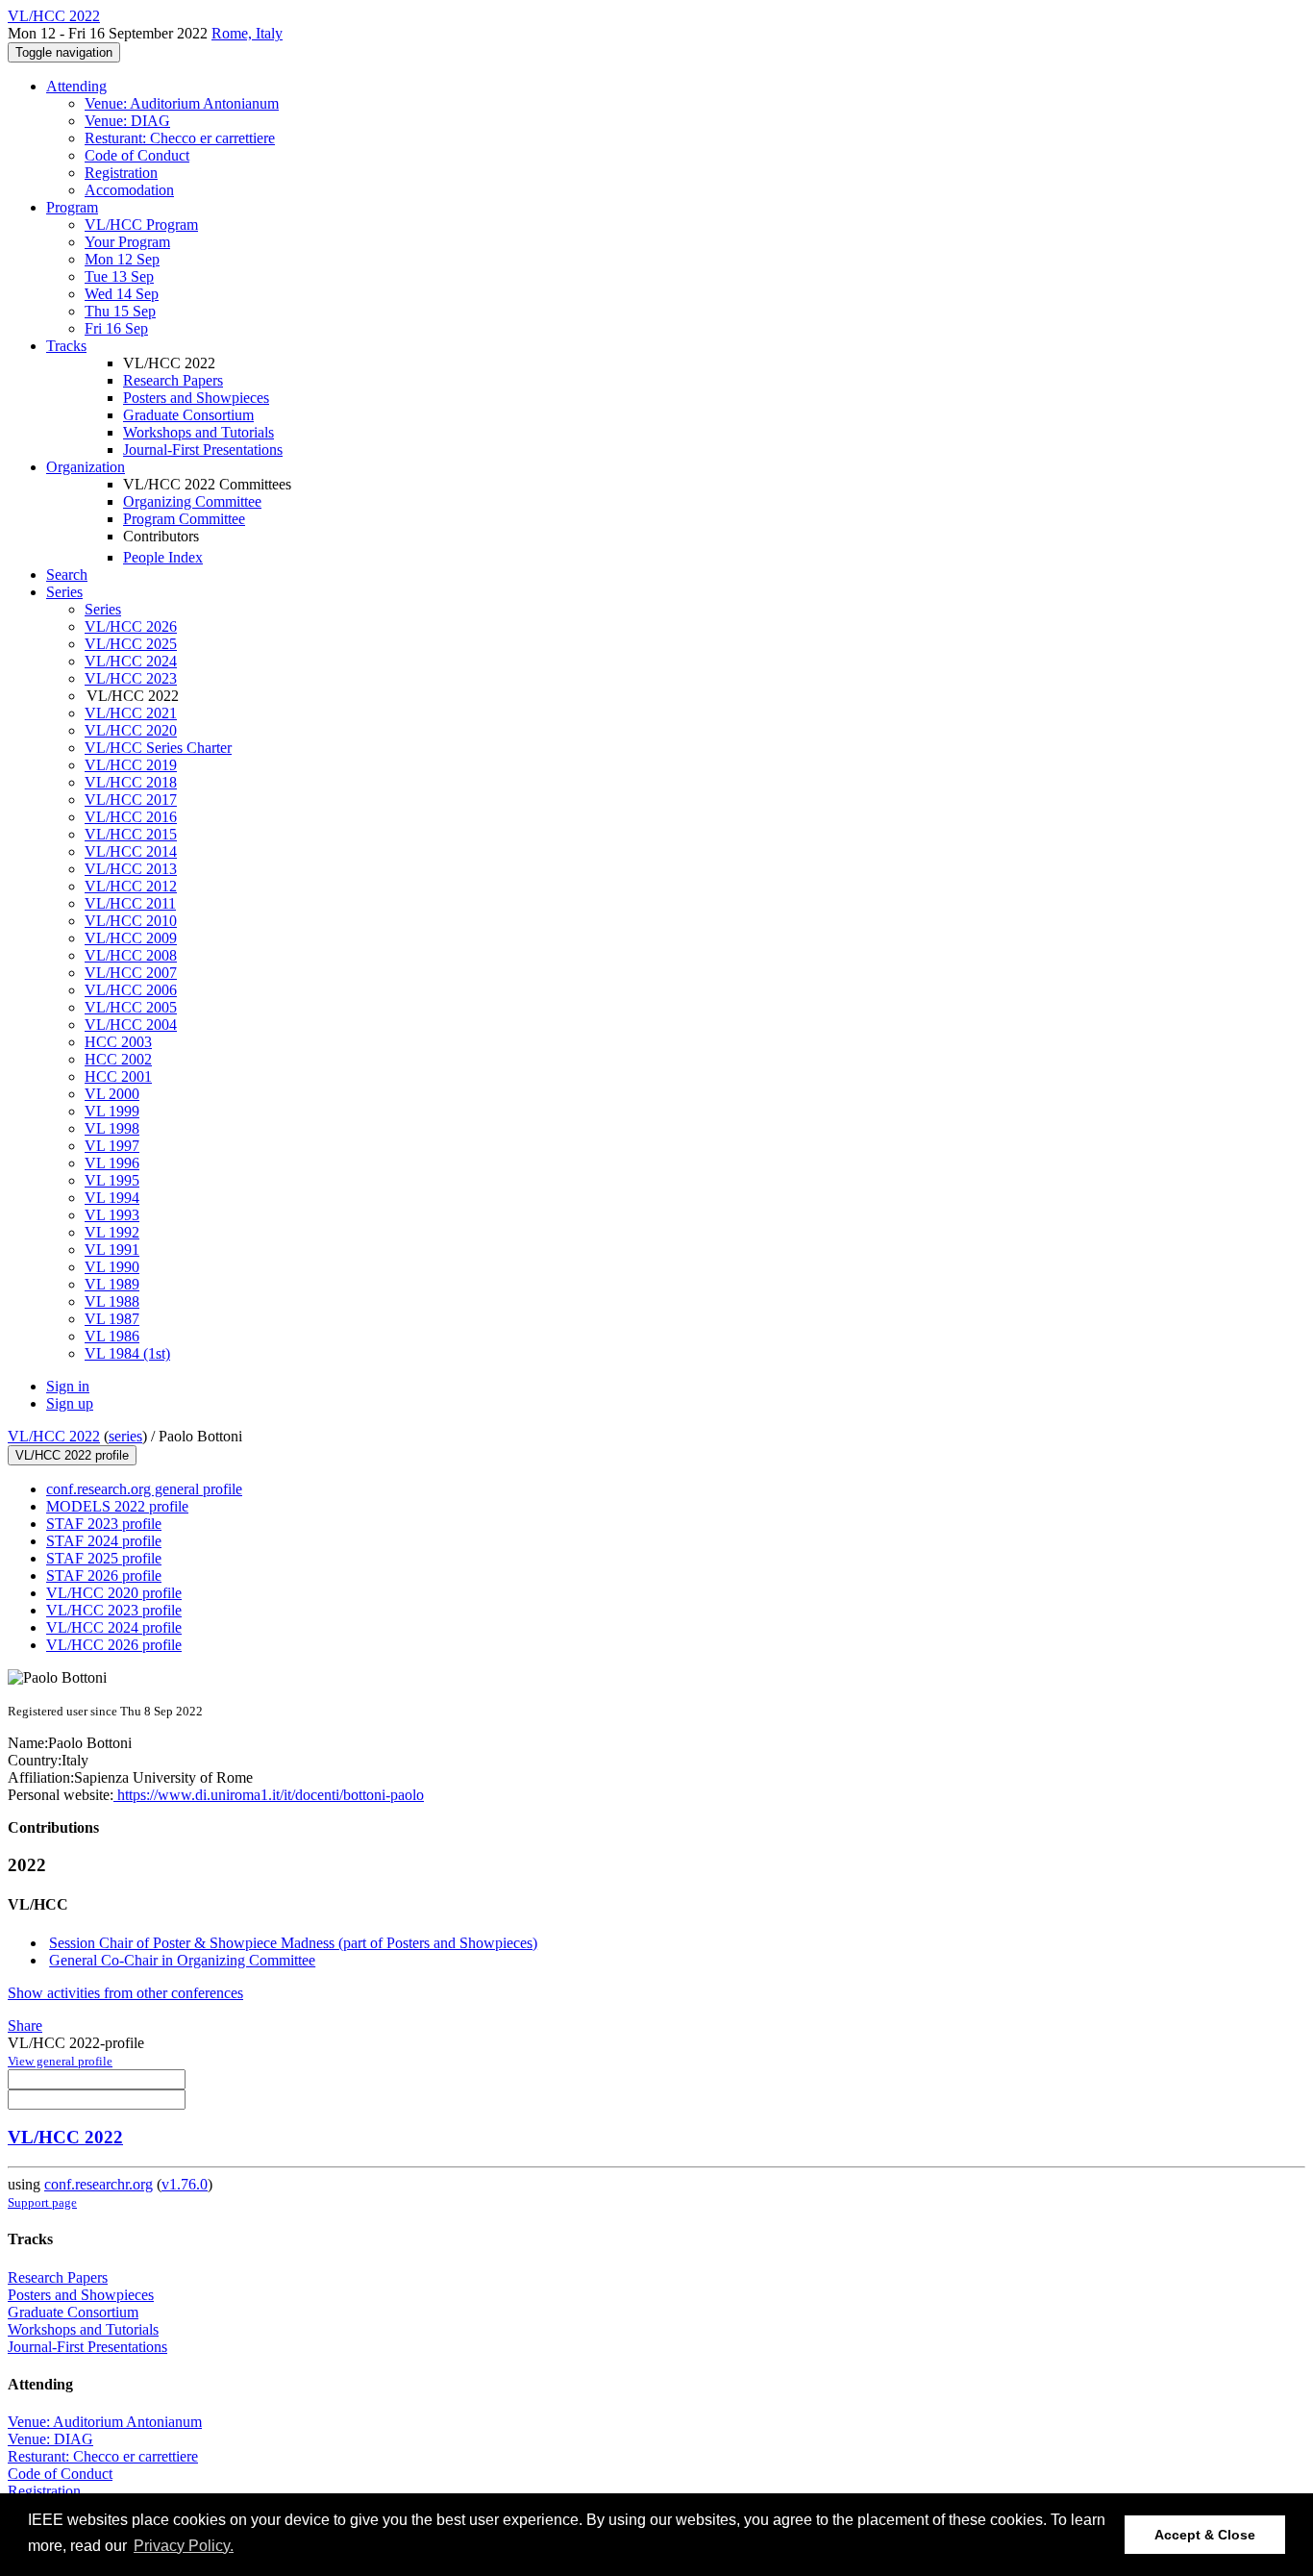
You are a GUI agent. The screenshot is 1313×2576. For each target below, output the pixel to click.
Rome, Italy (247, 33)
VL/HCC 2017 (131, 800)
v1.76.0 (185, 2184)
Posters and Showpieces (196, 398)
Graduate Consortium (188, 415)
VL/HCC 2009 (131, 938)
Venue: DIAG (127, 121)
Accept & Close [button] (1205, 2535)
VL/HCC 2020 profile (114, 1593)
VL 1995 (112, 1180)
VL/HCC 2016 (131, 817)
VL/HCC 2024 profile (114, 1627)
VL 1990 (112, 1267)
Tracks (66, 346)
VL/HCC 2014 (131, 851)
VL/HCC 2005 (131, 1007)
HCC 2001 (118, 1076)
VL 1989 (112, 1284)
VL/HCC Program (141, 225)
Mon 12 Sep (122, 259)
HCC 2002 (118, 1059)
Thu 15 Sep (120, 311)
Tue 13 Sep (119, 276)
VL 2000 (112, 1094)
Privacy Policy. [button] (184, 2546)
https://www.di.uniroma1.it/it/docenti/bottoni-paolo (269, 1795)
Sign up (70, 1403)
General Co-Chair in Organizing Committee (182, 1960)
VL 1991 (112, 1250)
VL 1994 (112, 1198)
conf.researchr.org (99, 2184)
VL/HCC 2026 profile (114, 1645)
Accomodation (129, 190)
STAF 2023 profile (104, 1524)
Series (103, 609)
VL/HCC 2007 (131, 973)
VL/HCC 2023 (131, 678)
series (125, 1436)
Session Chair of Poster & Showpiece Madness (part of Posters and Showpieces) (293, 1943)
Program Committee (184, 519)
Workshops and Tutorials (198, 432)
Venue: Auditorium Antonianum (182, 103)
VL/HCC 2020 (131, 730)
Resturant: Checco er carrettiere (180, 138)
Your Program (127, 242)
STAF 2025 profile (104, 1558)
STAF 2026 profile (104, 1576)
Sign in (68, 1386)
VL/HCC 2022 (54, 1436)
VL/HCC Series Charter (158, 748)
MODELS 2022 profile (117, 1506)
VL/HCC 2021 (131, 713)
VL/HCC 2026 (131, 626)
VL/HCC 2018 (131, 782)
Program (72, 207)
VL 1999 (112, 1111)
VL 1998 (112, 1128)
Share (25, 2026)
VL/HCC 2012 (131, 886)
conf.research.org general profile (144, 1489)
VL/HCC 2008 (131, 955)
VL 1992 (112, 1232)
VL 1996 (112, 1163)
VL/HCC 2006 (131, 990)
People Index (163, 557)
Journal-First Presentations (203, 450)
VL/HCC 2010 (131, 921)
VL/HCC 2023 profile (114, 1610)
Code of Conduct (137, 155)
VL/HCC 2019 (131, 765)
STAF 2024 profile (104, 1541)
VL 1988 (112, 1301)
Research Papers (173, 380)
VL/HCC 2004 (131, 1025)
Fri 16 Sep (116, 328)
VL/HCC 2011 (130, 903)
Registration (121, 173)
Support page (42, 2202)
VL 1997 (112, 1146)
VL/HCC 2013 (131, 869)
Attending (76, 86)
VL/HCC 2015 (131, 834)
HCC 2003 (118, 1042)
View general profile (60, 2061)
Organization (86, 467)
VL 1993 (112, 1215)
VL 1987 (112, 1319)
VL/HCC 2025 (131, 644)
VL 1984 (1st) (127, 1353)
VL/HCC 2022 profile (72, 1455)
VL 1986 (112, 1336)
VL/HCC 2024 (131, 661)
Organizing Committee (192, 501)
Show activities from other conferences (125, 1993)
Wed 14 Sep (122, 294)
